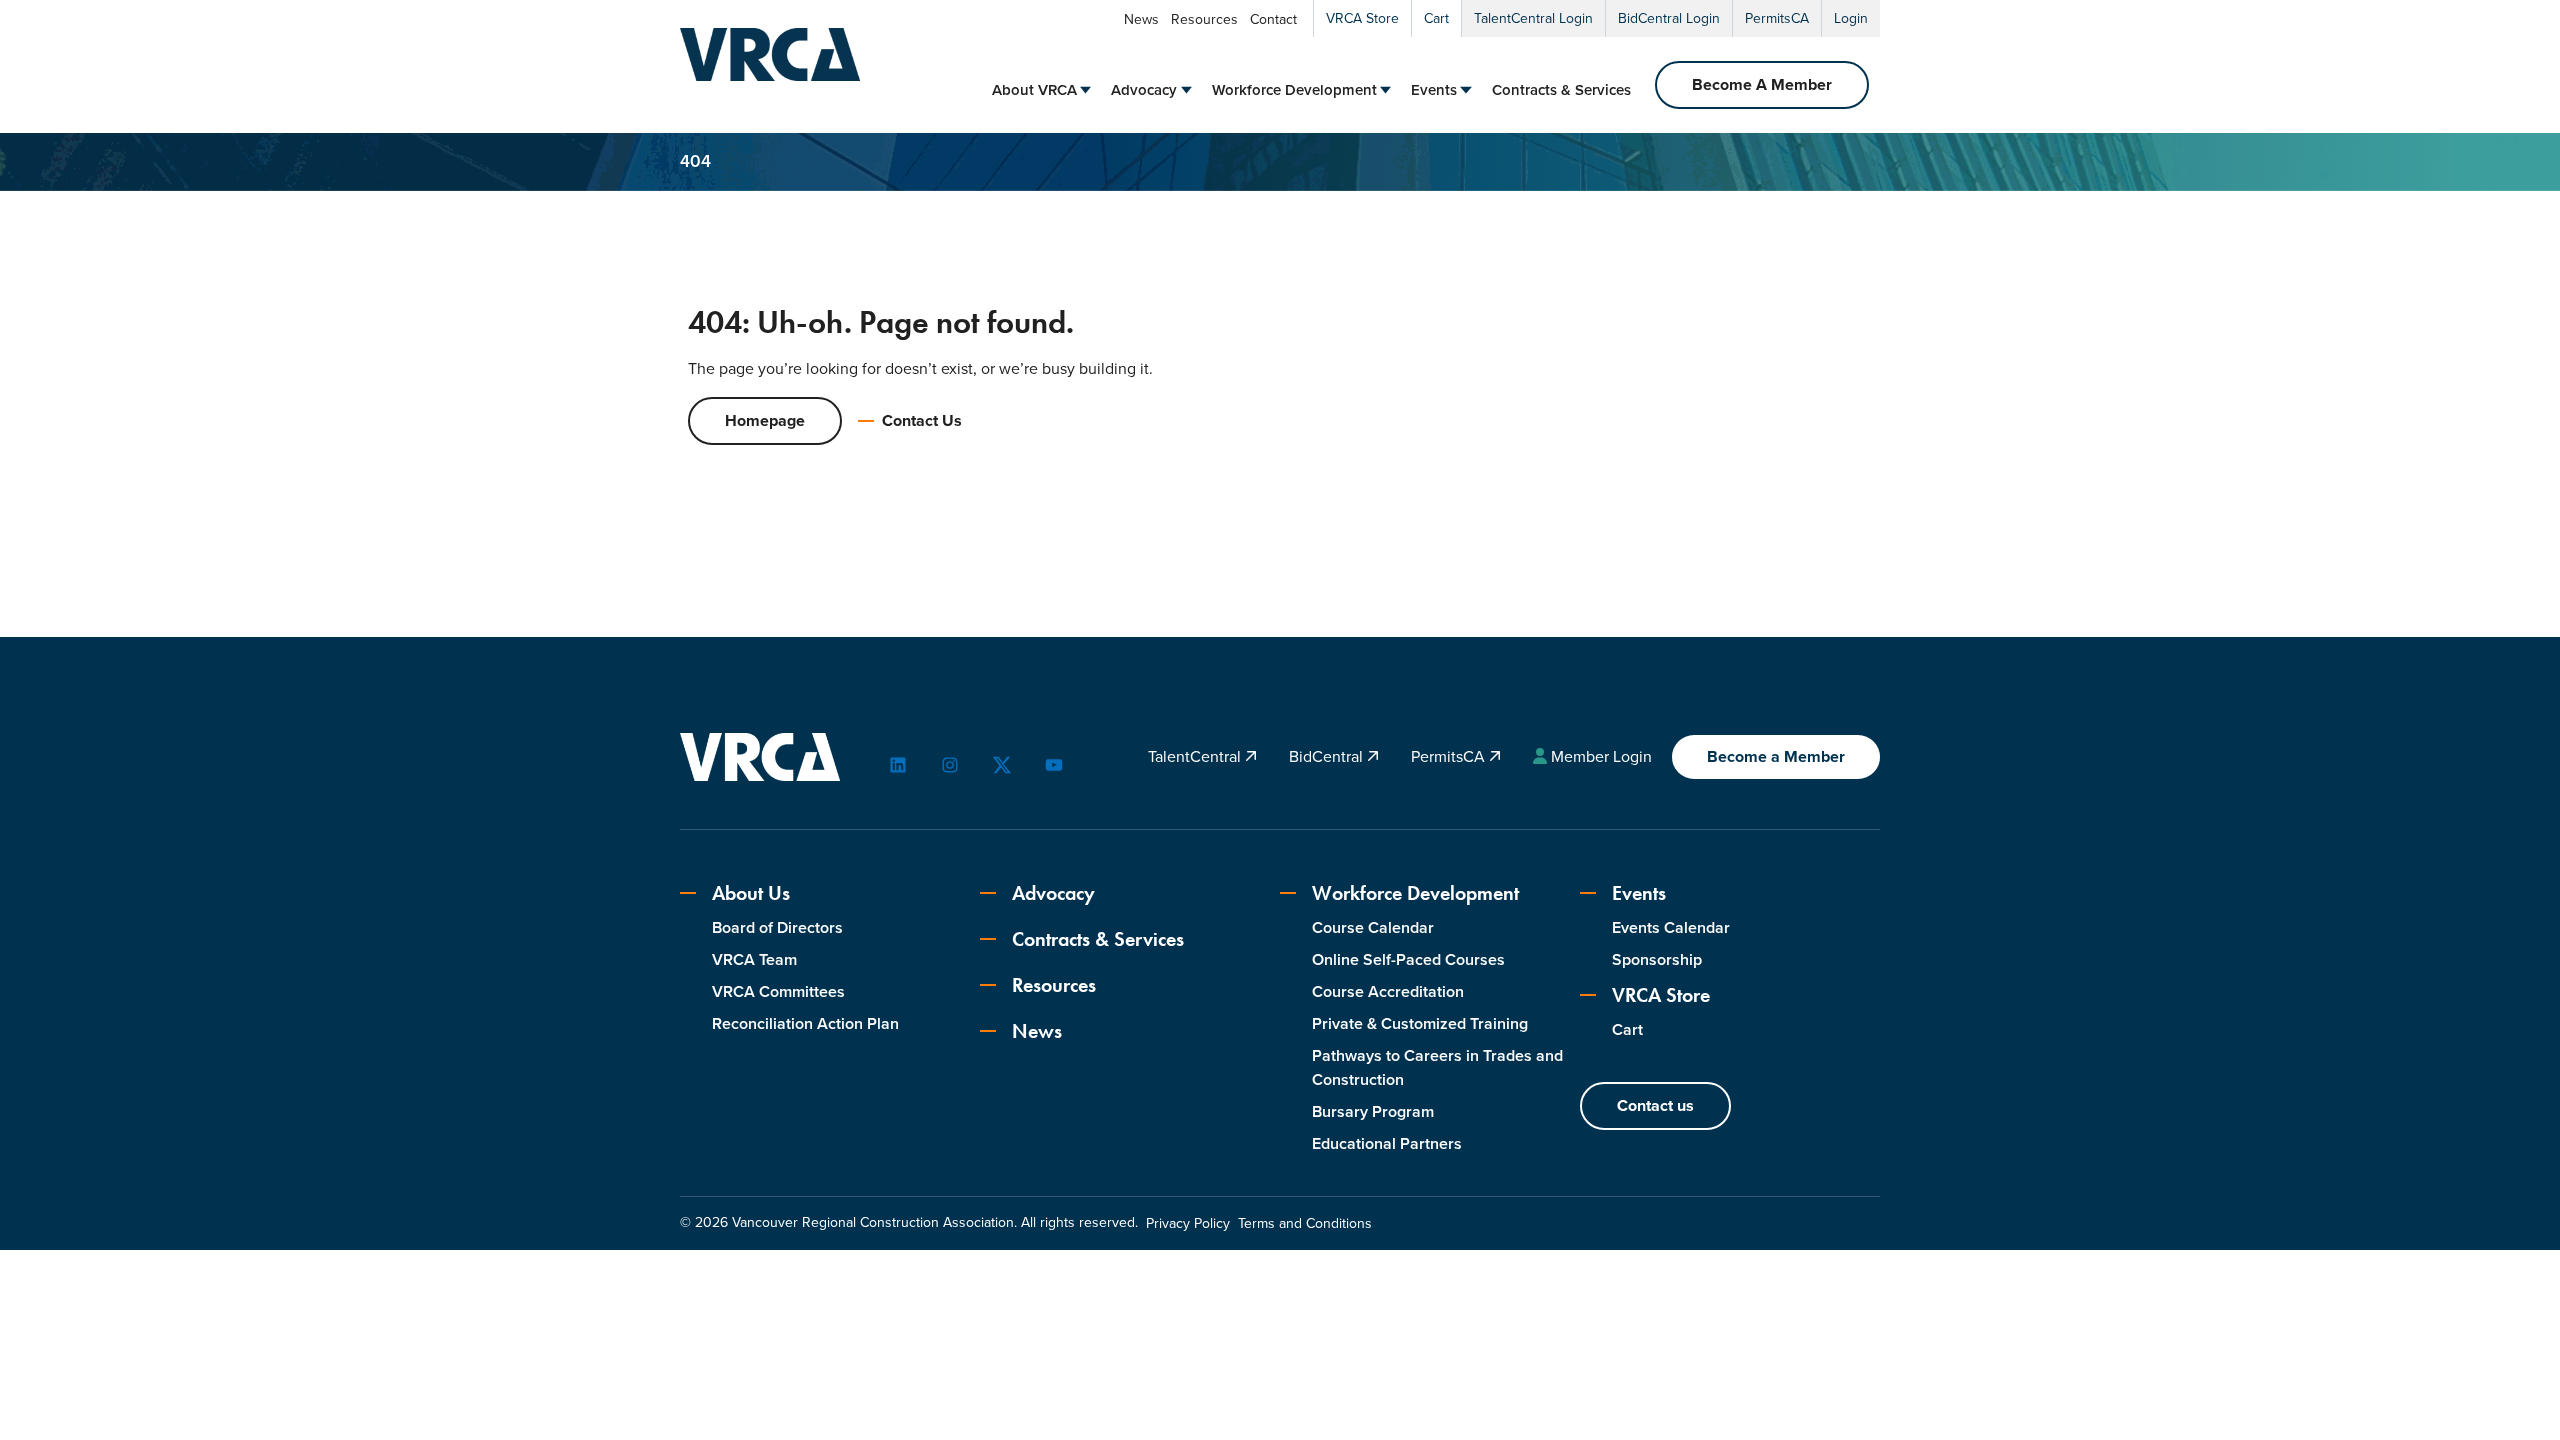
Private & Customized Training (1420, 1023)
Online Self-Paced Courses (1408, 959)
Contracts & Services (1561, 90)
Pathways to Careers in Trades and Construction (1437, 1067)
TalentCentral (1196, 756)
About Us (751, 893)
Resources (1204, 19)
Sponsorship (1657, 959)
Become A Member (1762, 84)
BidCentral (1328, 756)
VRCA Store (1362, 18)
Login (1851, 18)
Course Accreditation (1388, 991)
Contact (1273, 19)
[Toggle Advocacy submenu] (1186, 90)
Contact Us (922, 420)
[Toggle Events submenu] (1465, 90)
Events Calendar (1671, 927)
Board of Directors (777, 927)
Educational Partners (1387, 1143)
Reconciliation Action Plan (805, 1023)
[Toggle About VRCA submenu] (1085, 90)
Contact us (1655, 1105)
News (1141, 19)
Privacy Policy (1188, 1223)
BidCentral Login (1669, 18)
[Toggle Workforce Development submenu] (1385, 90)
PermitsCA (1777, 18)
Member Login (1601, 756)
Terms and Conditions (1305, 1223)
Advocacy (1144, 90)
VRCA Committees (778, 991)
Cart (1436, 18)
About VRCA (1034, 90)
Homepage (765, 420)
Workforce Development (1294, 90)
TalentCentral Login (1533, 18)
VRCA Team (754, 959)
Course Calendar (1373, 927)
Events (1434, 90)
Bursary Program (1373, 1111)
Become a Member (1776, 756)
